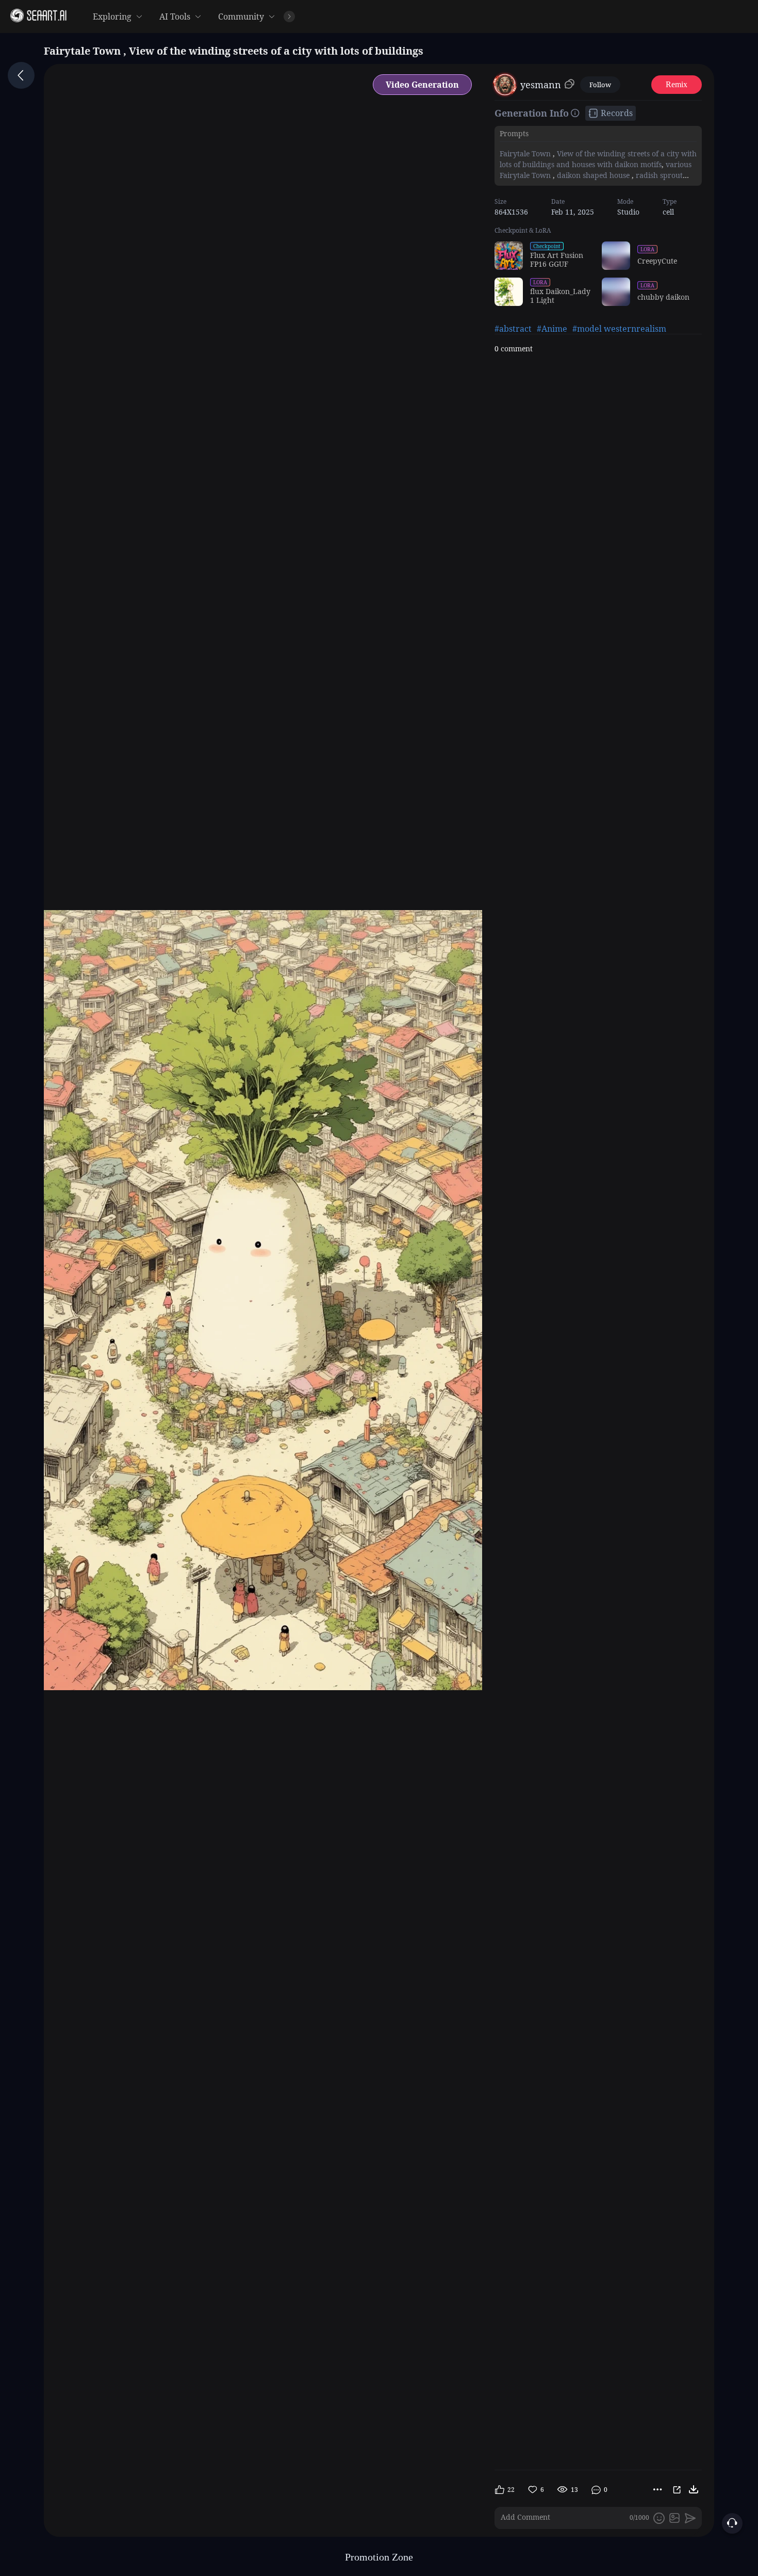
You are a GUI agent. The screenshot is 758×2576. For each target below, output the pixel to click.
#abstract (513, 329)
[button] (522, 17)
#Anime (552, 329)
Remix (677, 84)
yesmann (541, 85)
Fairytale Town (526, 153)
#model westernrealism (619, 329)
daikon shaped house (593, 175)
